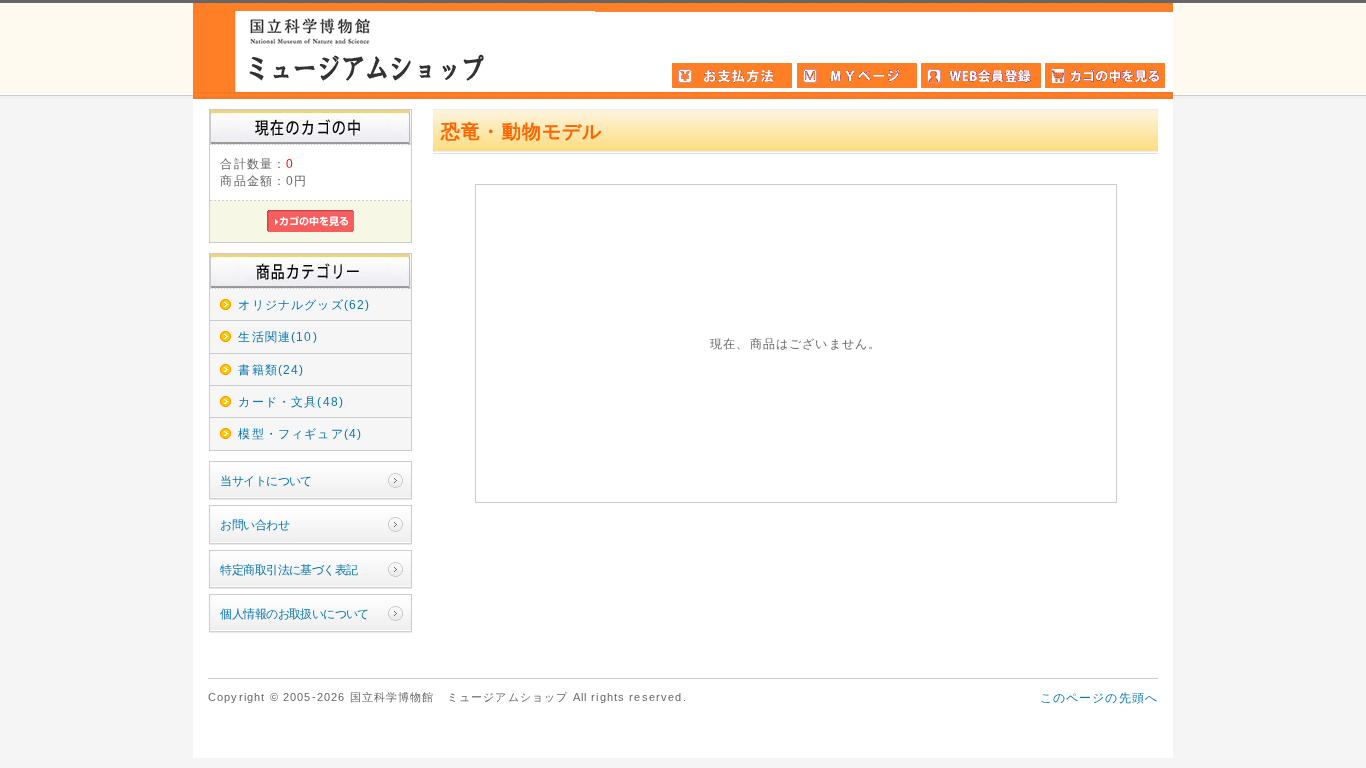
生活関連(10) (277, 336)
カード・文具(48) (291, 401)
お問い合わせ (254, 524)
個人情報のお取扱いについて (294, 613)
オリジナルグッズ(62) (304, 304)
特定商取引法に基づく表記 (288, 569)
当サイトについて (265, 480)
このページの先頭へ (1099, 697)
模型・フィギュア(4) (300, 433)
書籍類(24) (271, 369)
